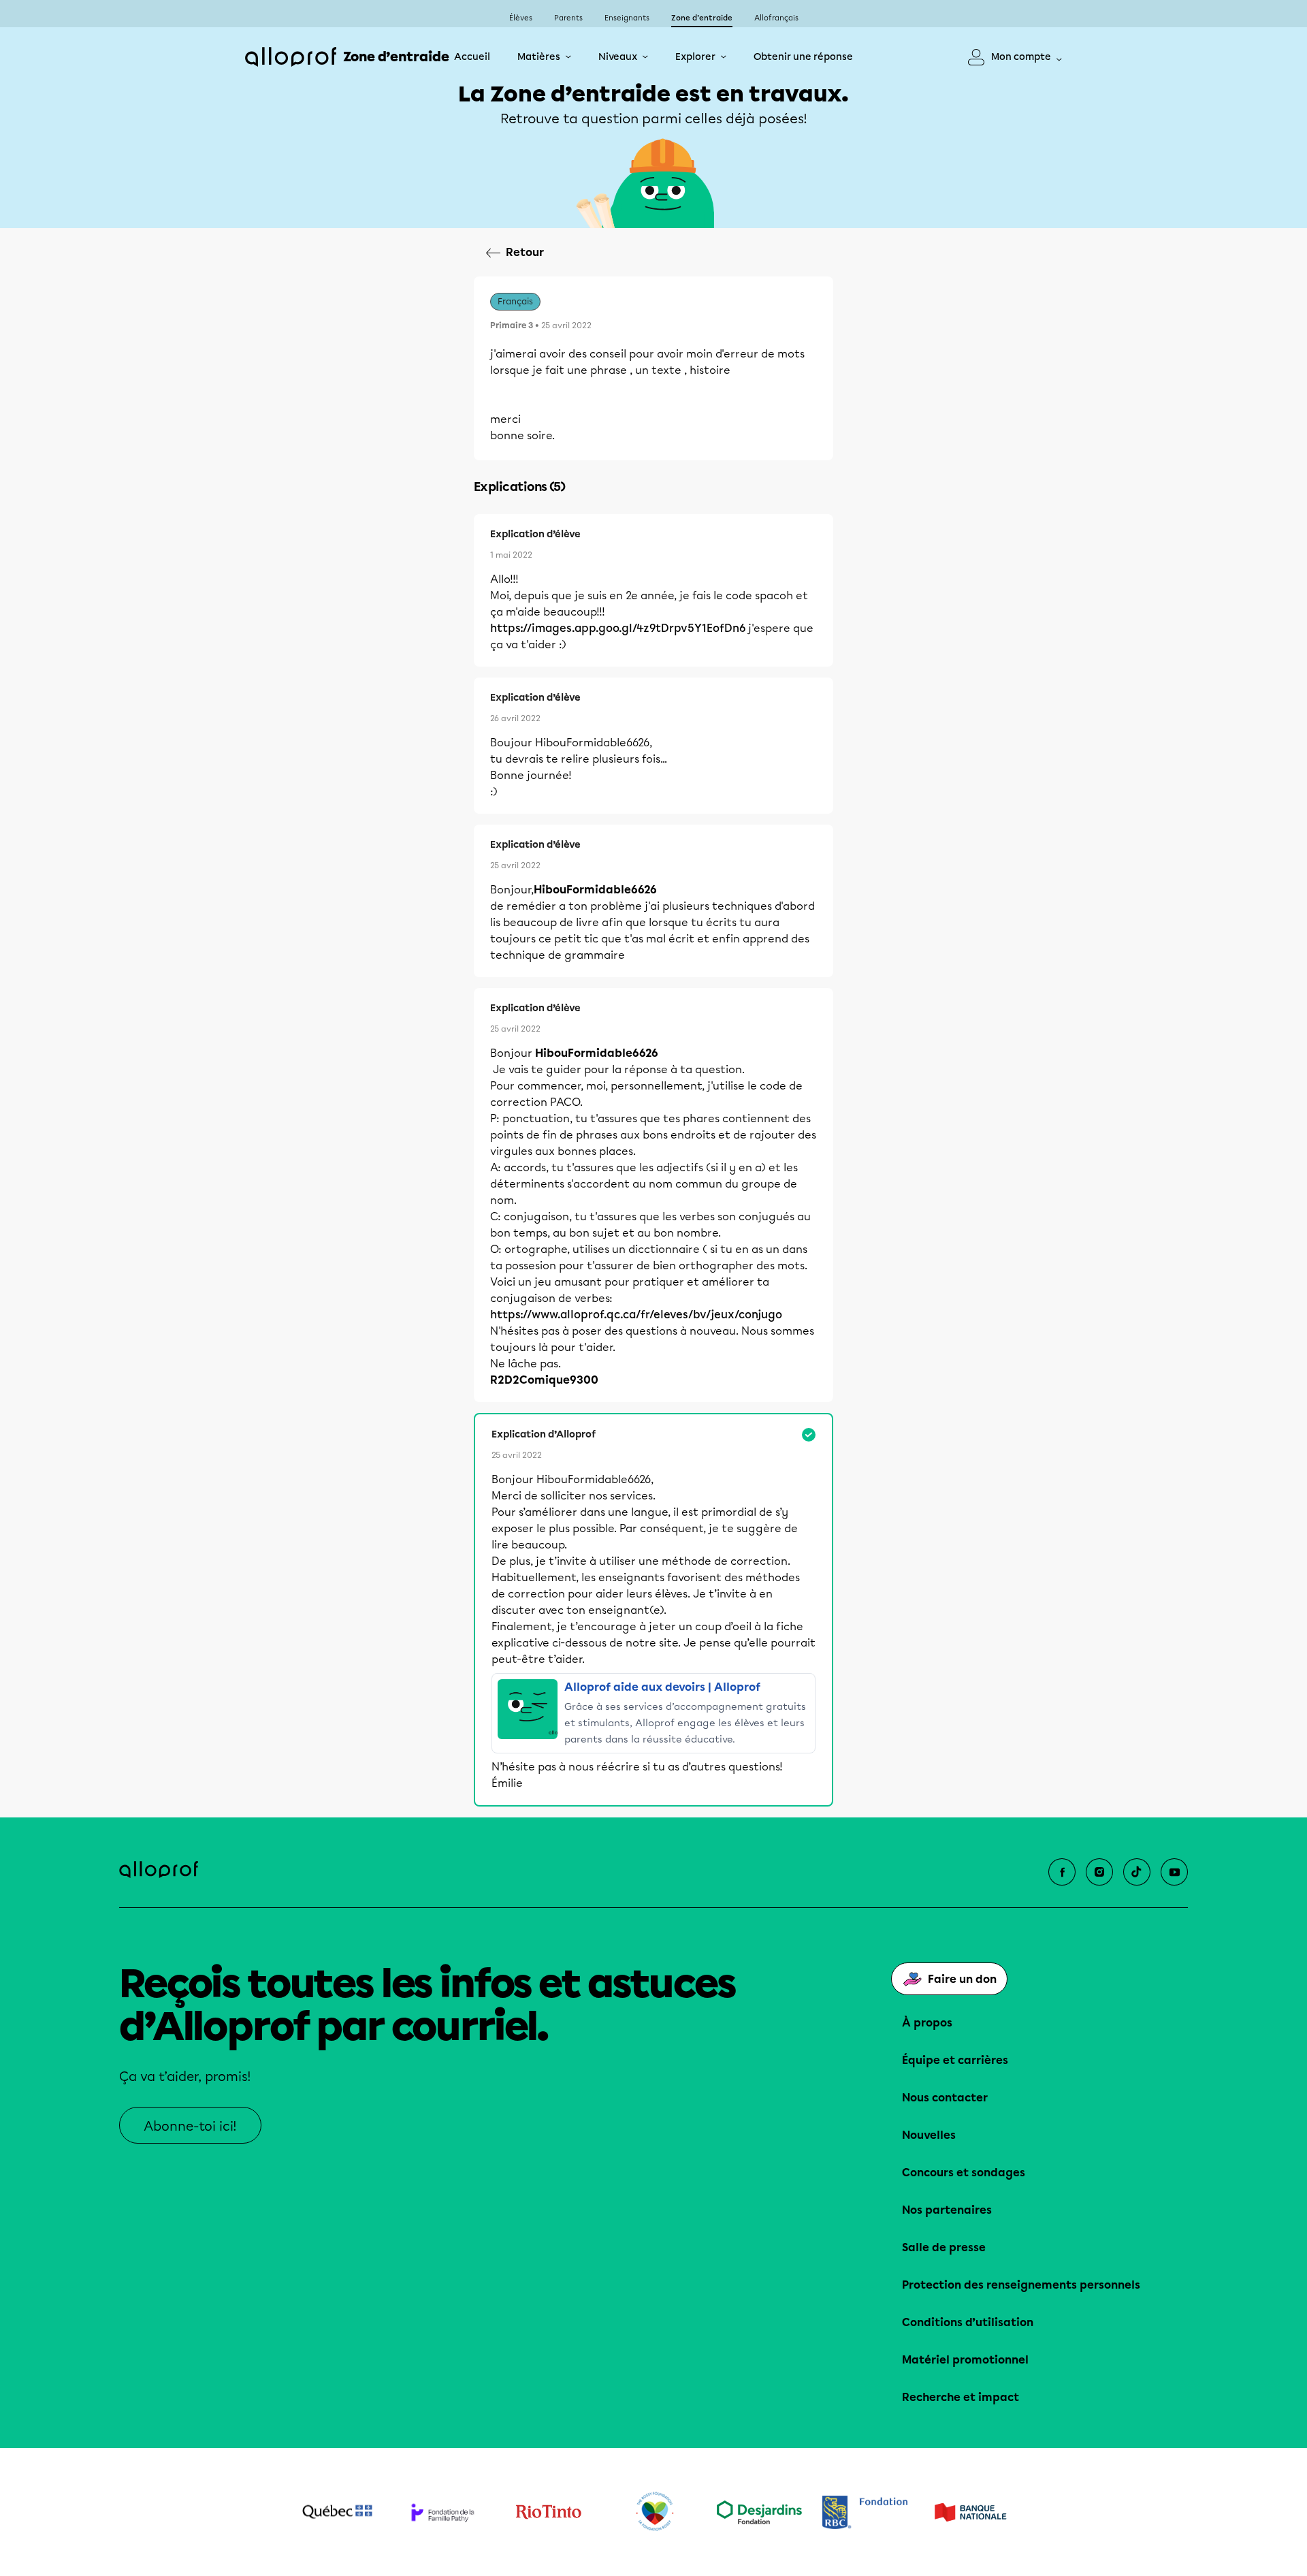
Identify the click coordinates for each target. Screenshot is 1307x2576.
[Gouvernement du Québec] (337, 2512)
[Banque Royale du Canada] (865, 2512)
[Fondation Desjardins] (759, 2512)
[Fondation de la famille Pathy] (443, 2512)
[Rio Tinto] (548, 2512)
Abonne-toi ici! (190, 2126)
